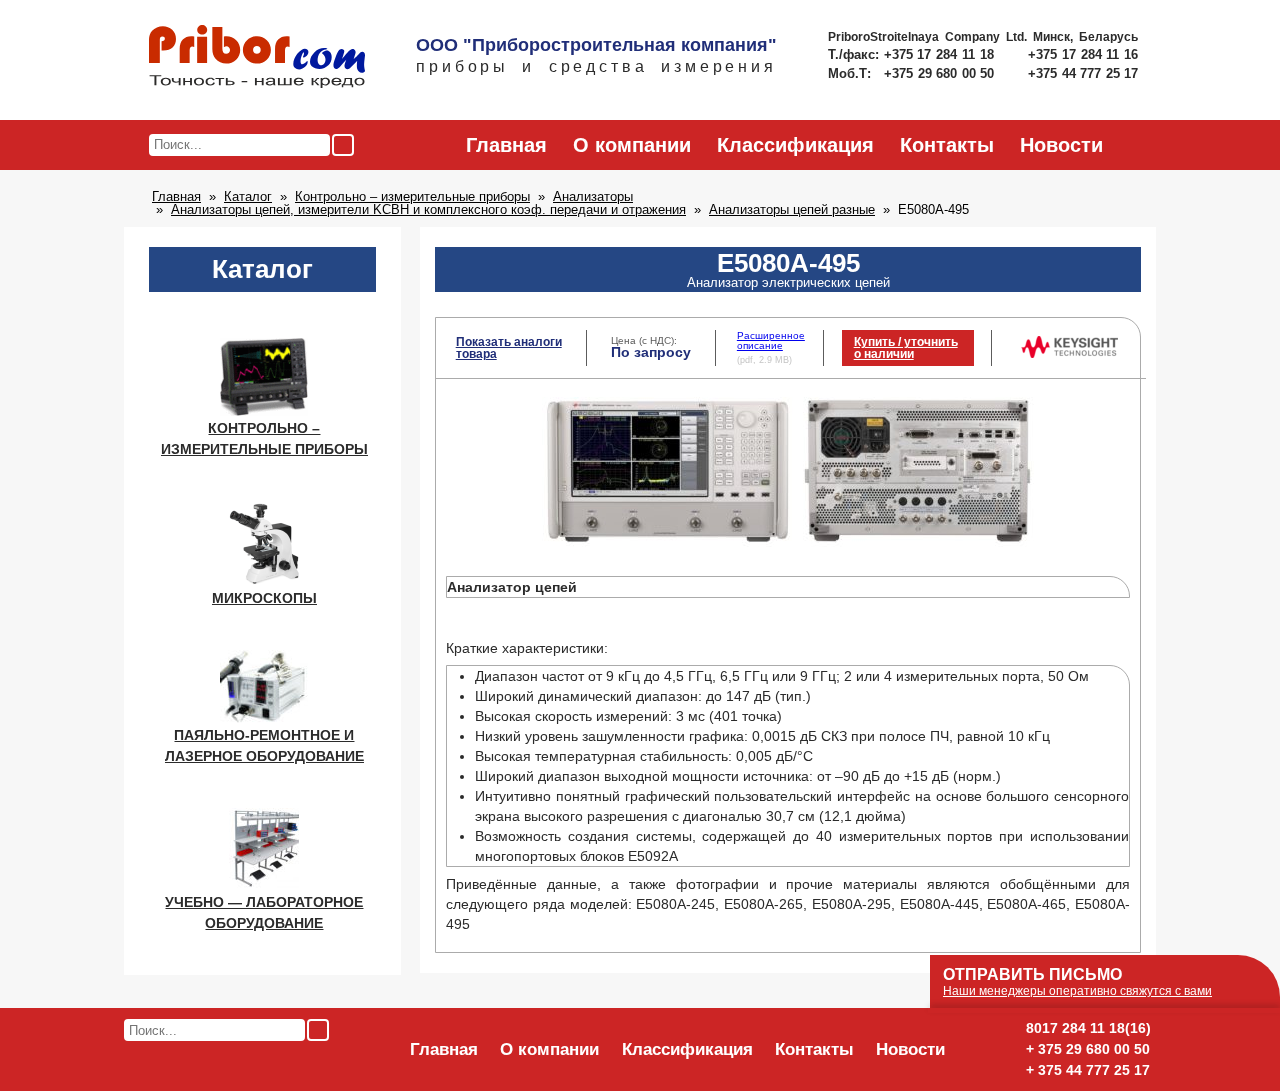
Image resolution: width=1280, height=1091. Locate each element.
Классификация (795, 145)
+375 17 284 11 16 (1083, 54)
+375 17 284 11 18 (941, 54)
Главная (506, 145)
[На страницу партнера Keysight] (1069, 354)
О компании (632, 145)
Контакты (947, 145)
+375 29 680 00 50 (941, 73)
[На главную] (257, 58)
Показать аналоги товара (509, 348)
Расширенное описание (771, 340)
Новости (1061, 145)
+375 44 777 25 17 (1083, 73)
